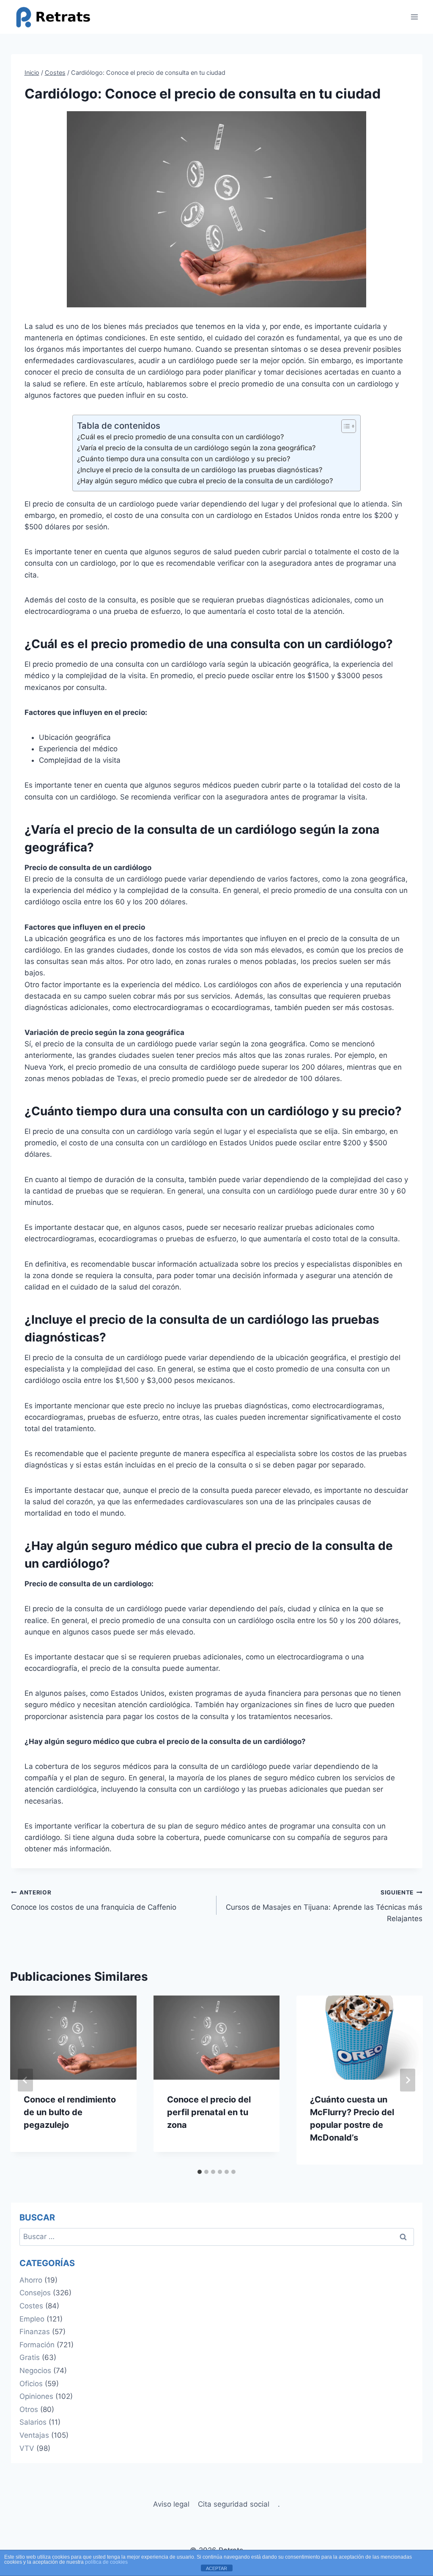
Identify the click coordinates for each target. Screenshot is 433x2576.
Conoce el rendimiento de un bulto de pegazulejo (70, 2112)
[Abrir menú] (415, 17)
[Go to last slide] (25, 2080)
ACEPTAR (216, 2568)
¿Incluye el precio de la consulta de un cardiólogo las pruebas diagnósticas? (200, 470)
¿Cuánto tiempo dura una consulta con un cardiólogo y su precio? (184, 459)
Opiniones (36, 2396)
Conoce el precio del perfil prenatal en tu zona (209, 2112)
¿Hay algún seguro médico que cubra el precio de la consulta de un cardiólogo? (205, 481)
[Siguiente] (408, 2080)
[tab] (200, 2172)
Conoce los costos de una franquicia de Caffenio (94, 1900)
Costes (31, 2306)
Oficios (31, 2384)
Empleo (32, 2319)
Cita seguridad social (234, 2504)
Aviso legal (171, 2504)
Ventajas (34, 2435)
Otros (29, 2409)
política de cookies (106, 2562)
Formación (37, 2345)
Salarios (33, 2422)
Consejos (35, 2293)
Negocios (35, 2371)
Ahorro (31, 2280)
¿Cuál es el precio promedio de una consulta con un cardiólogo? (180, 437)
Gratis (30, 2357)
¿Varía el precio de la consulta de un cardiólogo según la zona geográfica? (196, 448)
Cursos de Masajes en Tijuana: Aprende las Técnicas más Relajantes (324, 1906)
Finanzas (35, 2332)
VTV (27, 2448)
